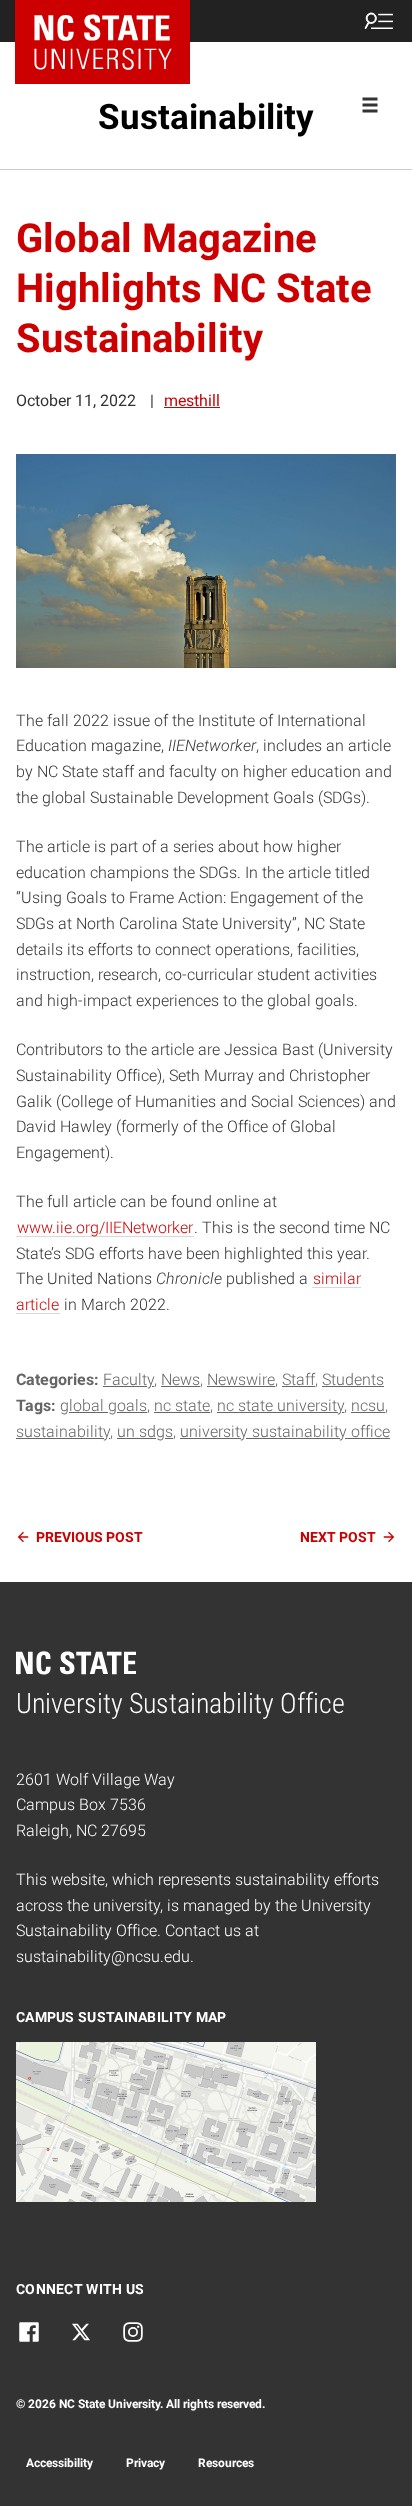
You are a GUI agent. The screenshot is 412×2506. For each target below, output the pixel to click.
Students (353, 1379)
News (180, 1379)
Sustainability (206, 117)
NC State (182, 1405)
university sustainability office (285, 1431)
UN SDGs (145, 1431)
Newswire (241, 1379)
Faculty (128, 1379)
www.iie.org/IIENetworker (105, 1227)
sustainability (63, 1431)
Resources (226, 2463)
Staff (298, 1379)
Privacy (145, 2463)
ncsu (368, 1405)
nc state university (280, 1405)
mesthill (192, 400)
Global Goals (103, 1405)
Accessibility (59, 2463)
